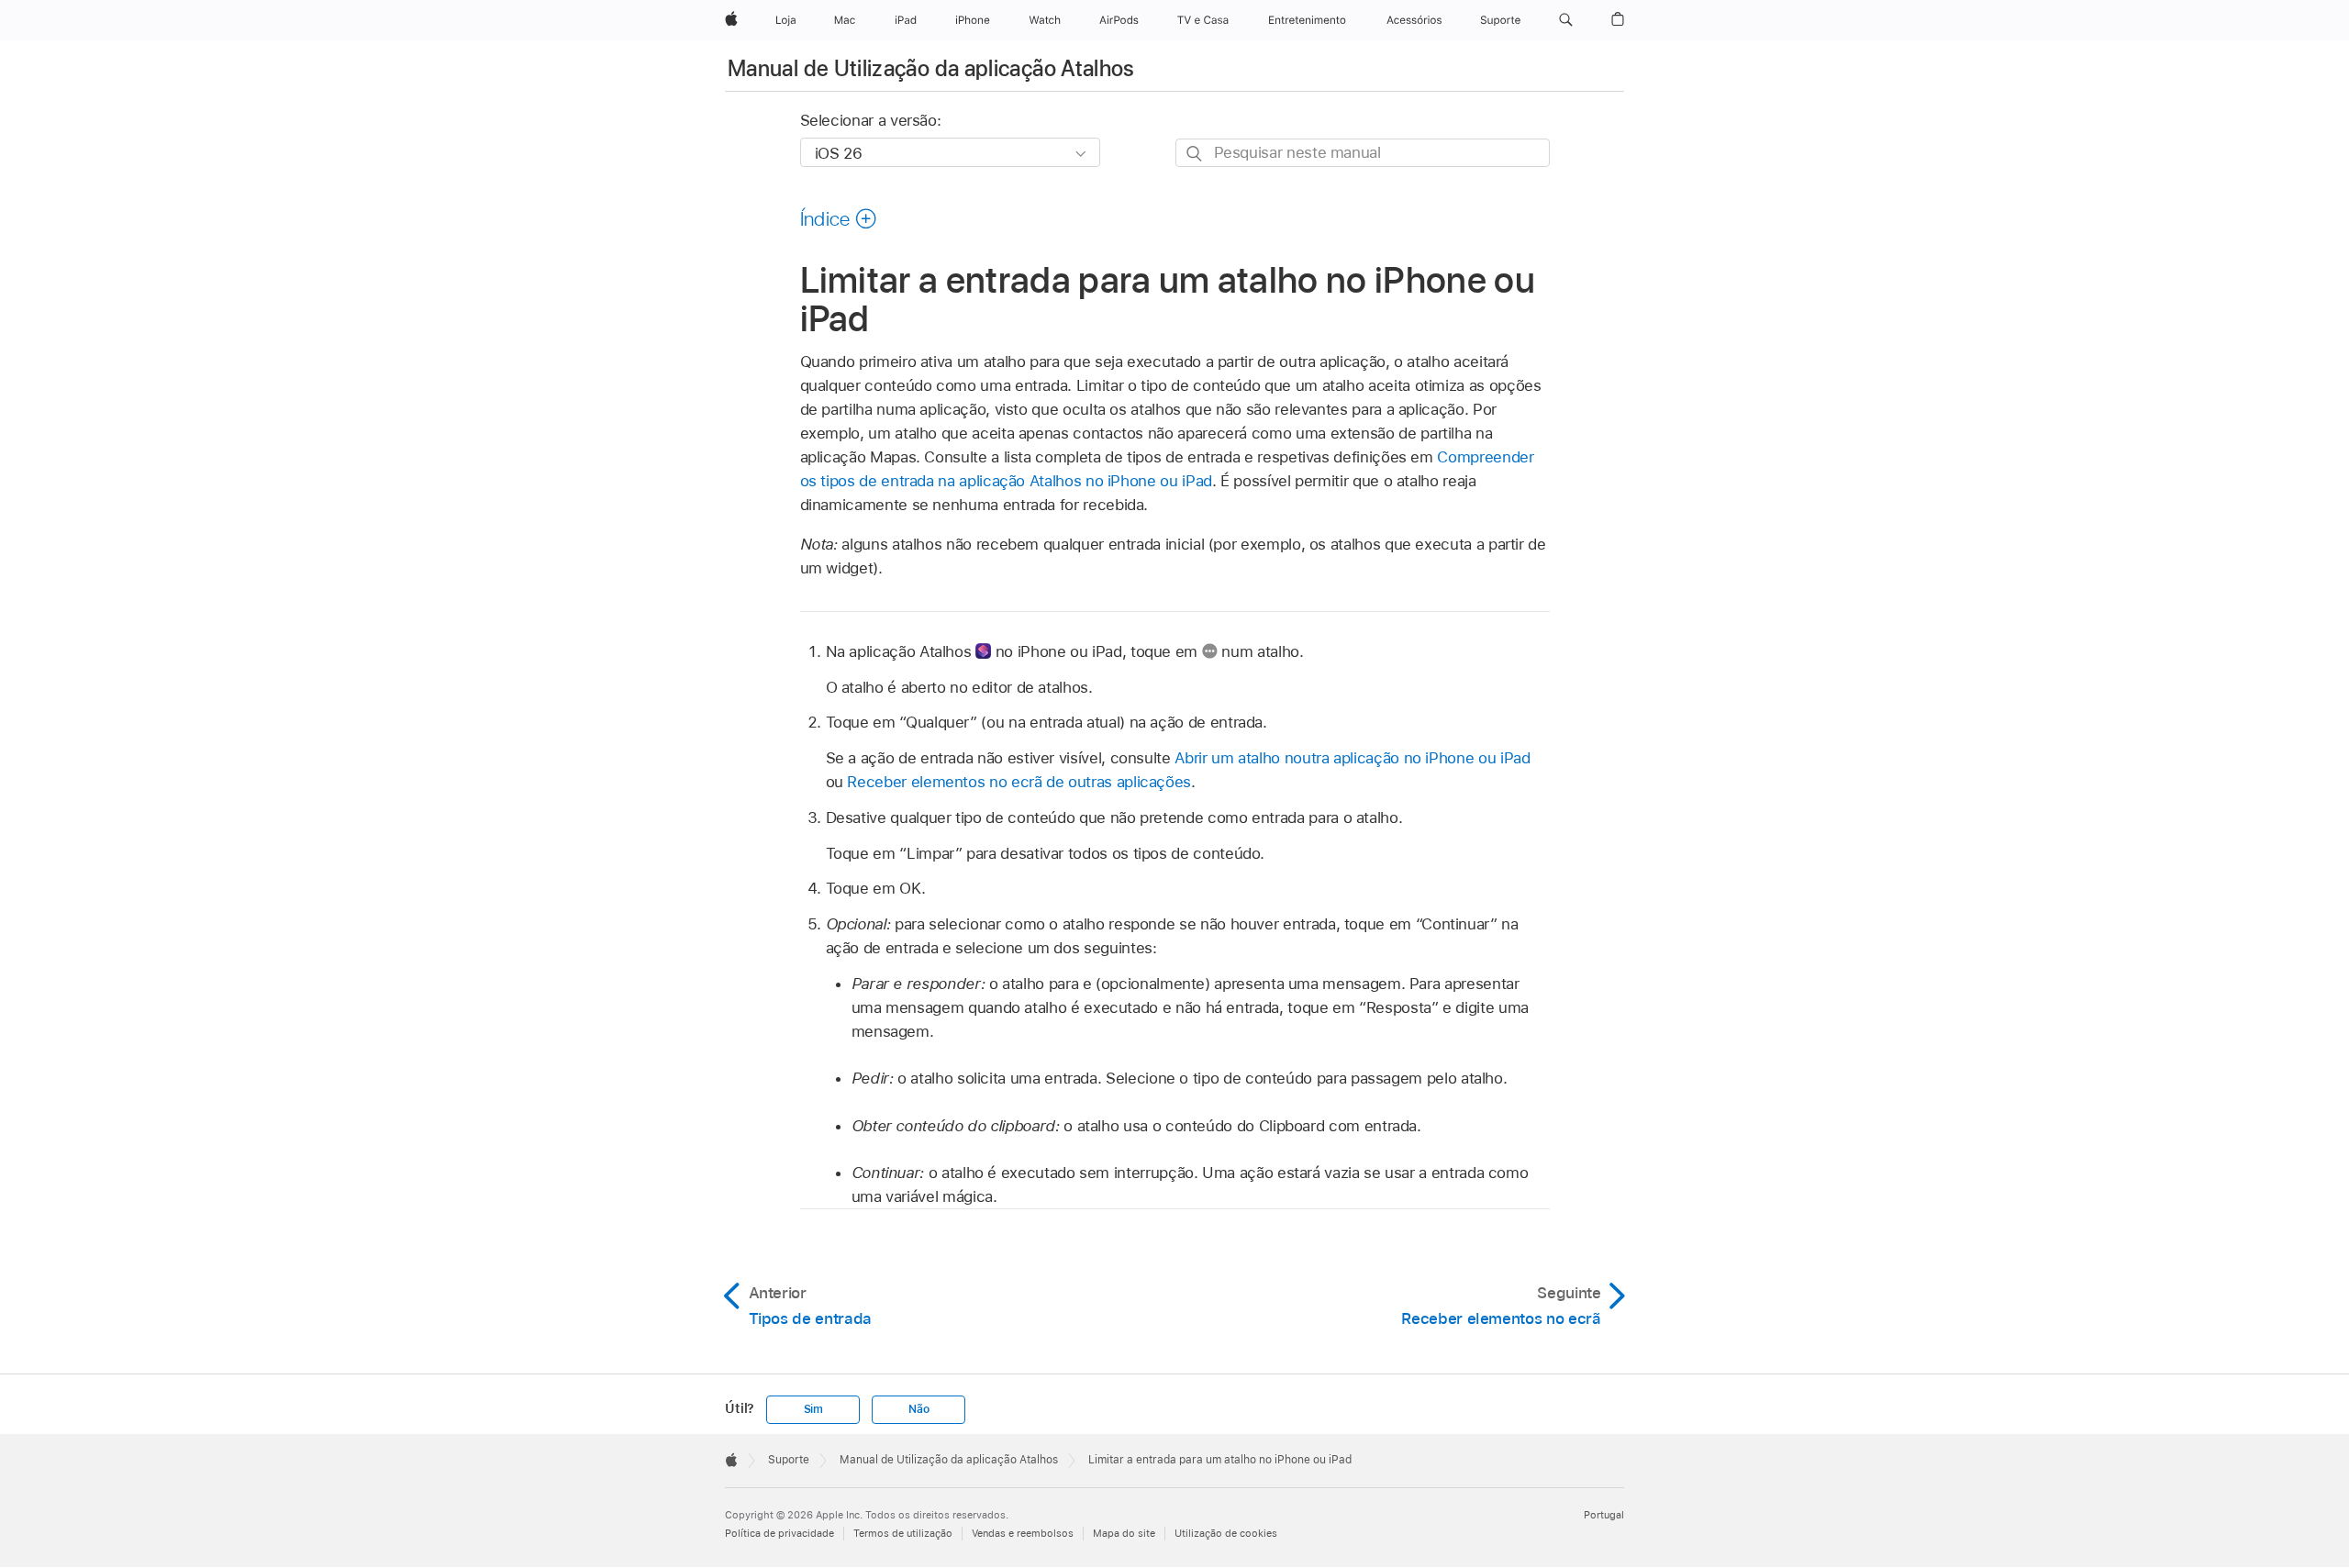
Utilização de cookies (1226, 1533)
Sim (813, 1409)
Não (918, 1409)
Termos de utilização (903, 1533)
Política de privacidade (779, 1533)
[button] (1566, 20)
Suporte (789, 1460)
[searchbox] (1363, 153)
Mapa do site (1124, 1533)
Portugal (1604, 1515)
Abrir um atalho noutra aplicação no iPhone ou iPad (1352, 758)
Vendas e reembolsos (1023, 1533)
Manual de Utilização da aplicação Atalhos (931, 68)
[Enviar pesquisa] (1195, 154)
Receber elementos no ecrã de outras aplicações (1019, 782)
